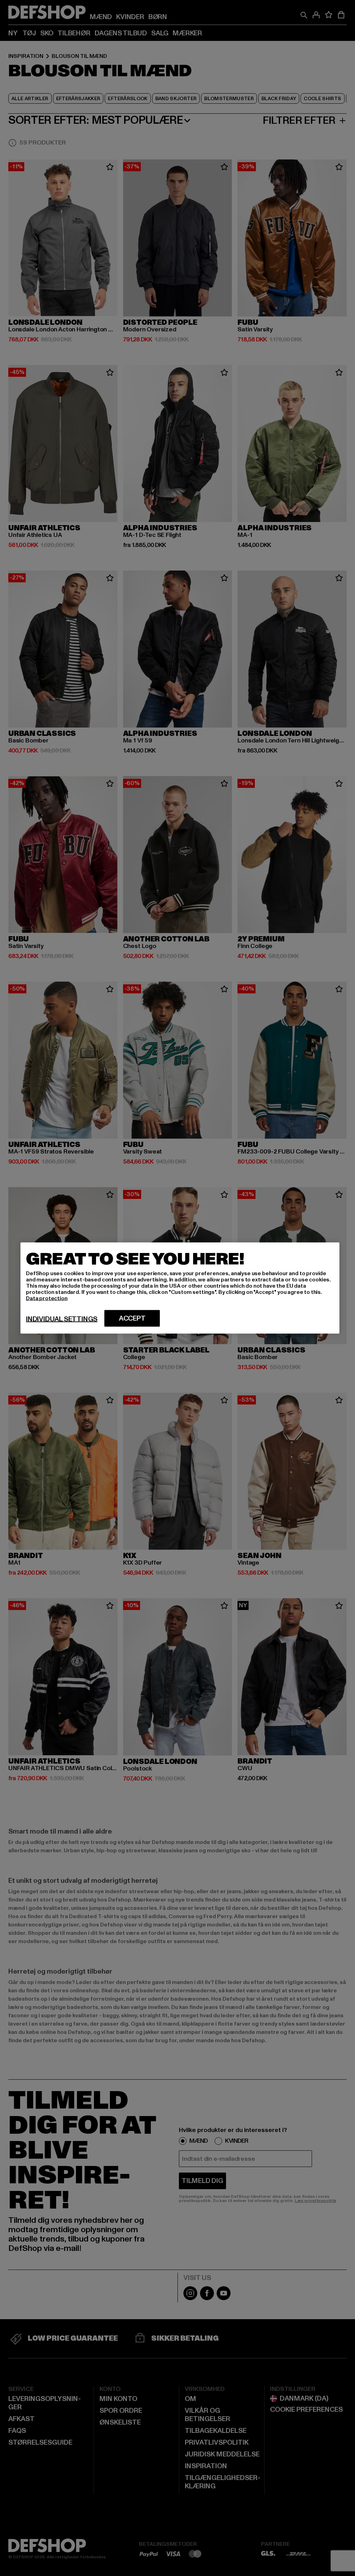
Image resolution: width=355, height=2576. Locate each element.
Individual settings (62, 1319)
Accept (132, 1319)
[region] (180, 1288)
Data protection (47, 1298)
